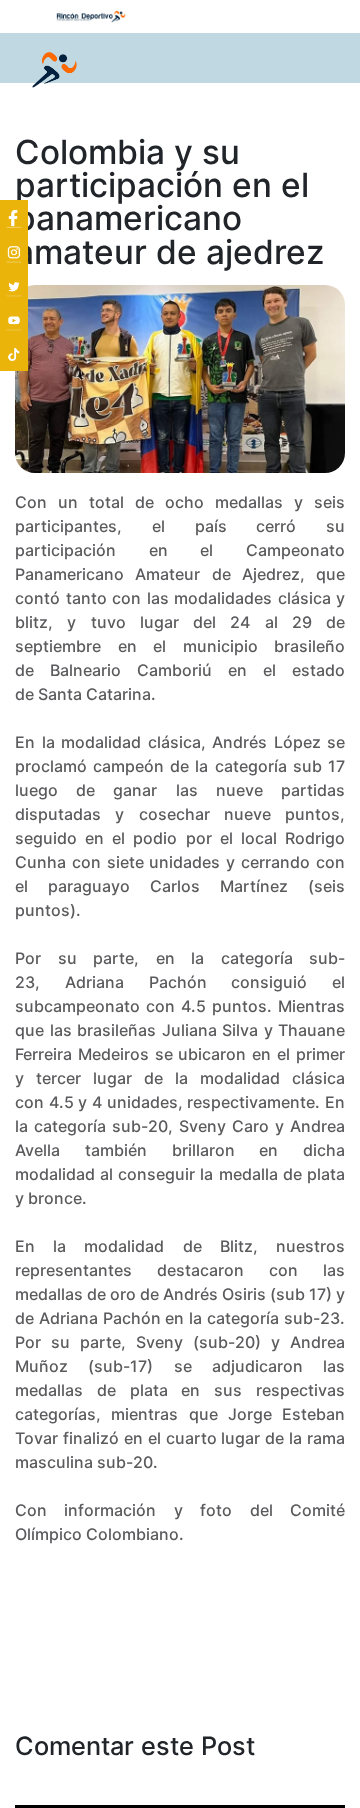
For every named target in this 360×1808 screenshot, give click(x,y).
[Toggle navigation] (316, 71)
